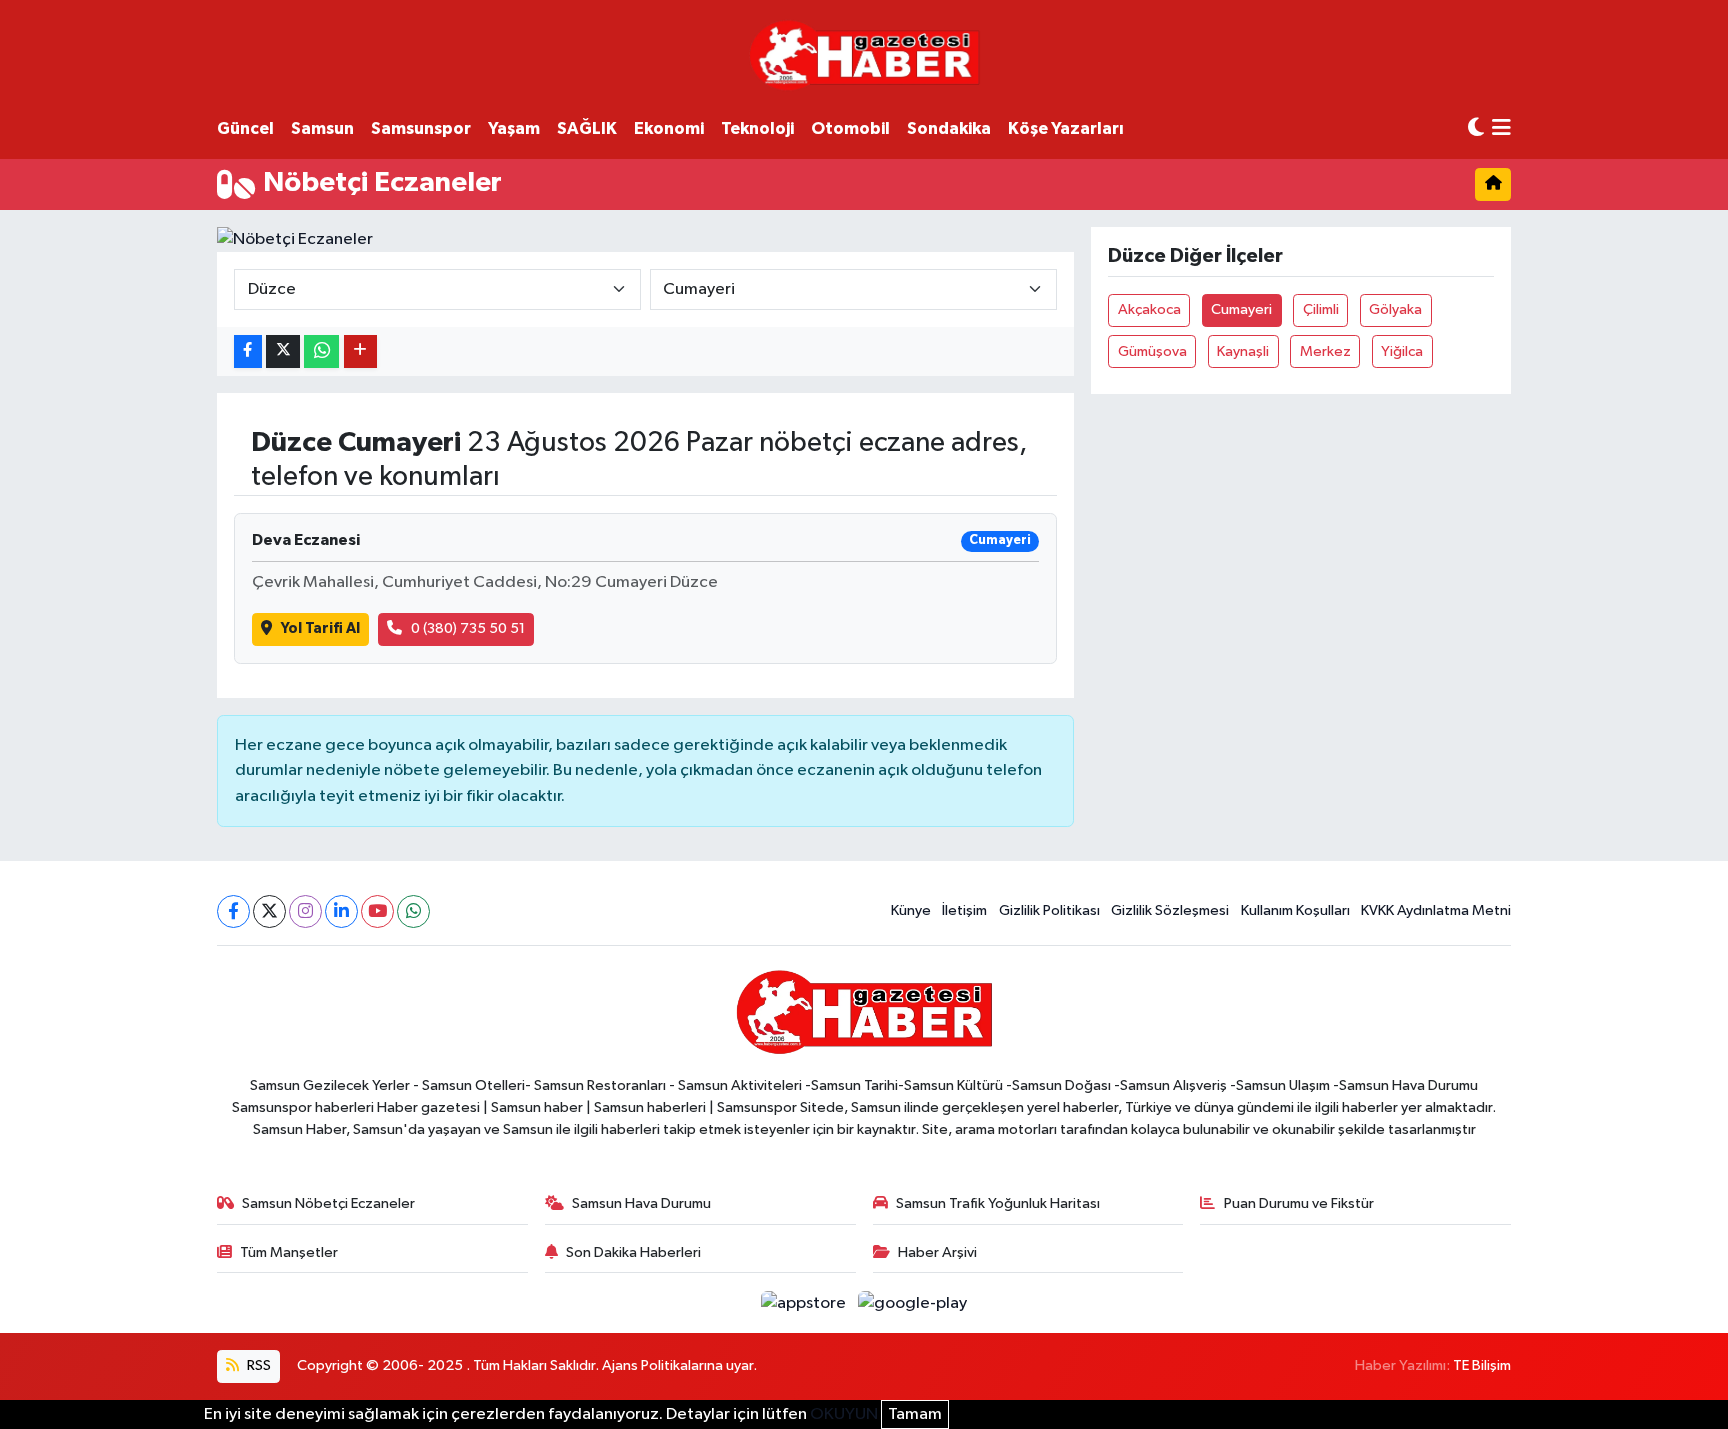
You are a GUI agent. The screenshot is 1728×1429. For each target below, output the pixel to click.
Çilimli (1321, 309)
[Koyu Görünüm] (1476, 128)
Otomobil (850, 128)
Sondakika (949, 128)
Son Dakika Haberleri (633, 1252)
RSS (257, 1365)
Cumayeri (1241, 309)
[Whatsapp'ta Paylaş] (321, 351)
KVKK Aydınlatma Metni (1436, 910)
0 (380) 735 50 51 (468, 628)
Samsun (322, 128)
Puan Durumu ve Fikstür (1299, 1203)
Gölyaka (1395, 309)
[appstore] (805, 1302)
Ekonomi (669, 128)
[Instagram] (305, 911)
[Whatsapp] (413, 911)
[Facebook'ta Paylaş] (248, 351)
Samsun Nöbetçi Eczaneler (328, 1203)
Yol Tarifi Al (320, 628)
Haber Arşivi (937, 1252)
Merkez (1325, 351)
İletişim (964, 910)
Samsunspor (421, 128)
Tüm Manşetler (289, 1252)
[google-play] (913, 1302)
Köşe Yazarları (1066, 128)
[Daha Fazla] (360, 351)
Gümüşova (1152, 351)
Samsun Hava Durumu (641, 1203)
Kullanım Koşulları (1295, 910)
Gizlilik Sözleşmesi (1170, 910)
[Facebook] (233, 911)
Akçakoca (1149, 309)
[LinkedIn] (341, 911)
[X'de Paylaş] (283, 351)
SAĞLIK (587, 128)
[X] (269, 911)
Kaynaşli (1243, 351)
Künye (911, 910)
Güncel (245, 128)
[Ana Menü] (1501, 129)
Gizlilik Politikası (1049, 910)
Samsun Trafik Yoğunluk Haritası (998, 1203)
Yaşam (514, 128)
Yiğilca (1402, 351)
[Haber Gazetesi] (864, 54)
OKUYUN (844, 1414)
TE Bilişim (1482, 1365)
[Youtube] (377, 911)
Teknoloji (757, 128)
